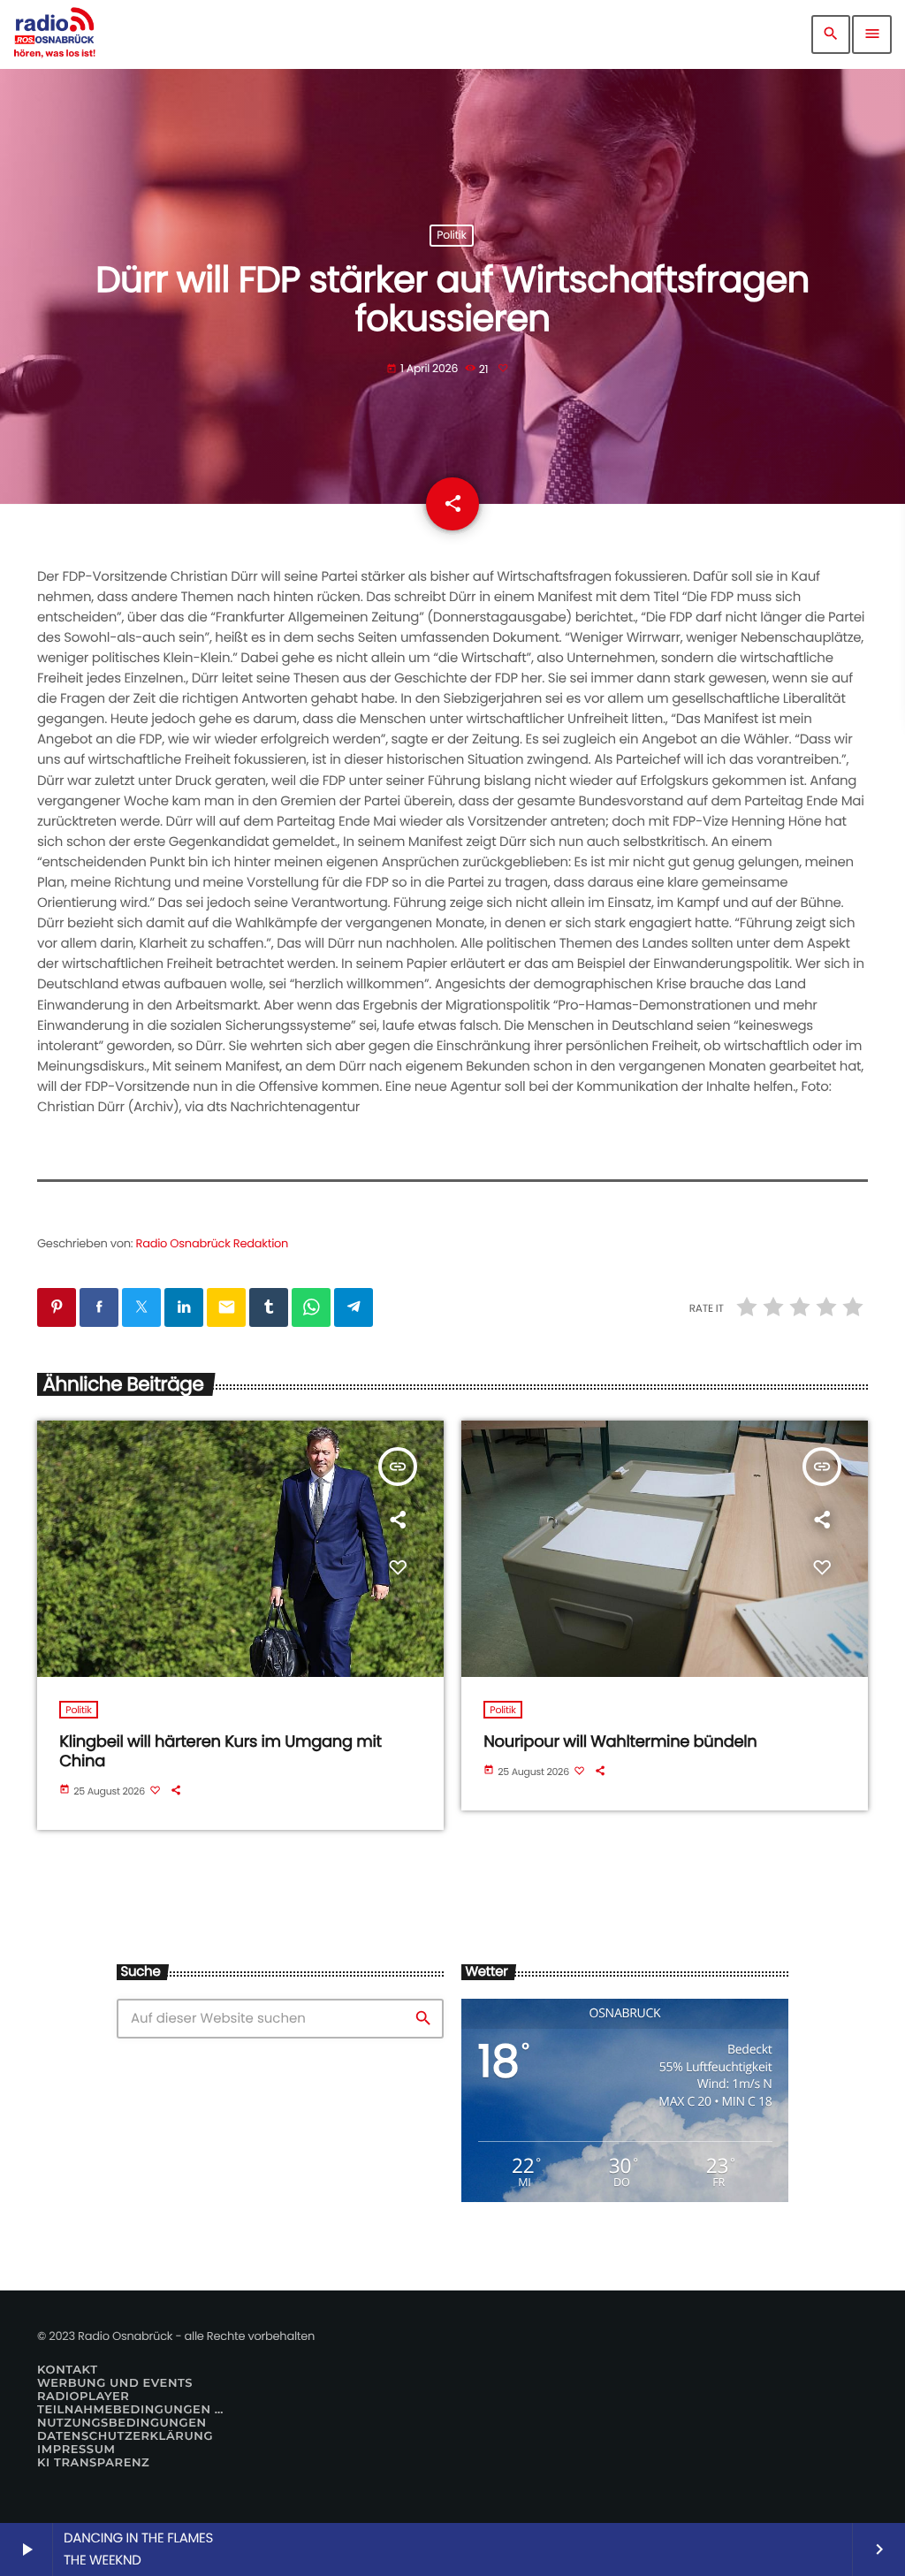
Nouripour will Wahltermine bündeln (620, 1742)
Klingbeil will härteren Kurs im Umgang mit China (220, 1752)
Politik (451, 236)
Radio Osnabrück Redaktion (213, 1243)
